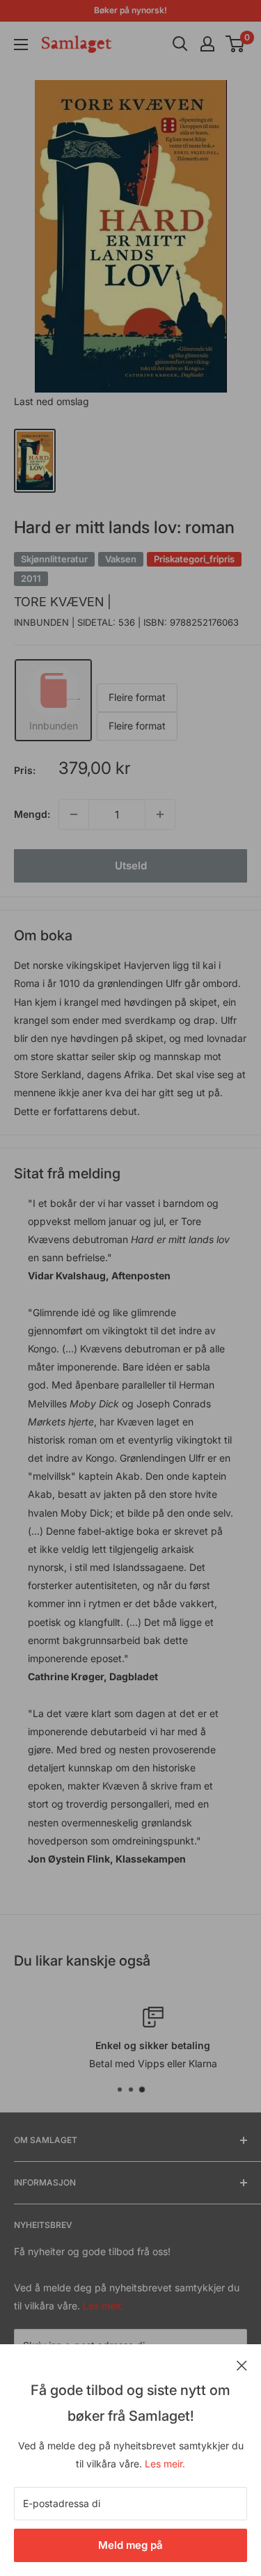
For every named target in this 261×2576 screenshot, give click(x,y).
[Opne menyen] (21, 45)
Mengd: (32, 814)
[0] (236, 44)
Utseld (131, 866)
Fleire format (137, 697)
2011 (31, 578)
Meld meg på (130, 2545)
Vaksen (121, 559)
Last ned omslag (52, 401)
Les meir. (165, 2464)
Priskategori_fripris (194, 559)
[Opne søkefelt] (180, 44)
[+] (160, 814)
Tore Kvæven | (63, 602)
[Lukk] (242, 2364)
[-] (74, 814)
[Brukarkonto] (207, 44)
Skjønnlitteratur (54, 559)
